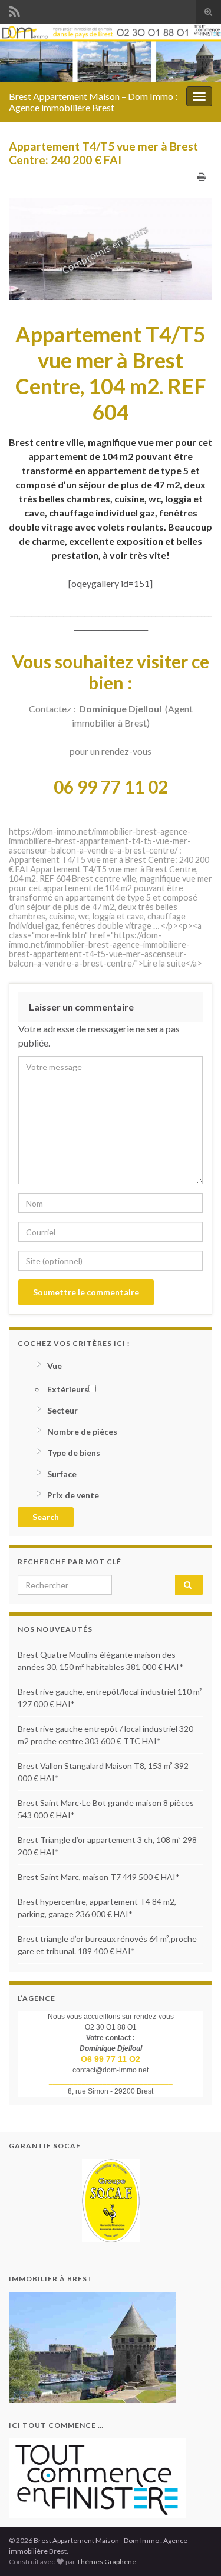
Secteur (62, 1410)
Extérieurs (68, 1389)
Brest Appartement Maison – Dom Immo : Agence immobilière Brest (93, 102)
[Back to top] (194, 2550)
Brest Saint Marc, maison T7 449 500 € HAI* (99, 1877)
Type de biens (74, 1453)
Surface (62, 1474)
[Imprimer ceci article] (202, 176)
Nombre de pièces (82, 1432)
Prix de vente (73, 1495)
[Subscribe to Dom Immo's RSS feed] (14, 10)
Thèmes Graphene (106, 2562)
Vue (55, 1366)
